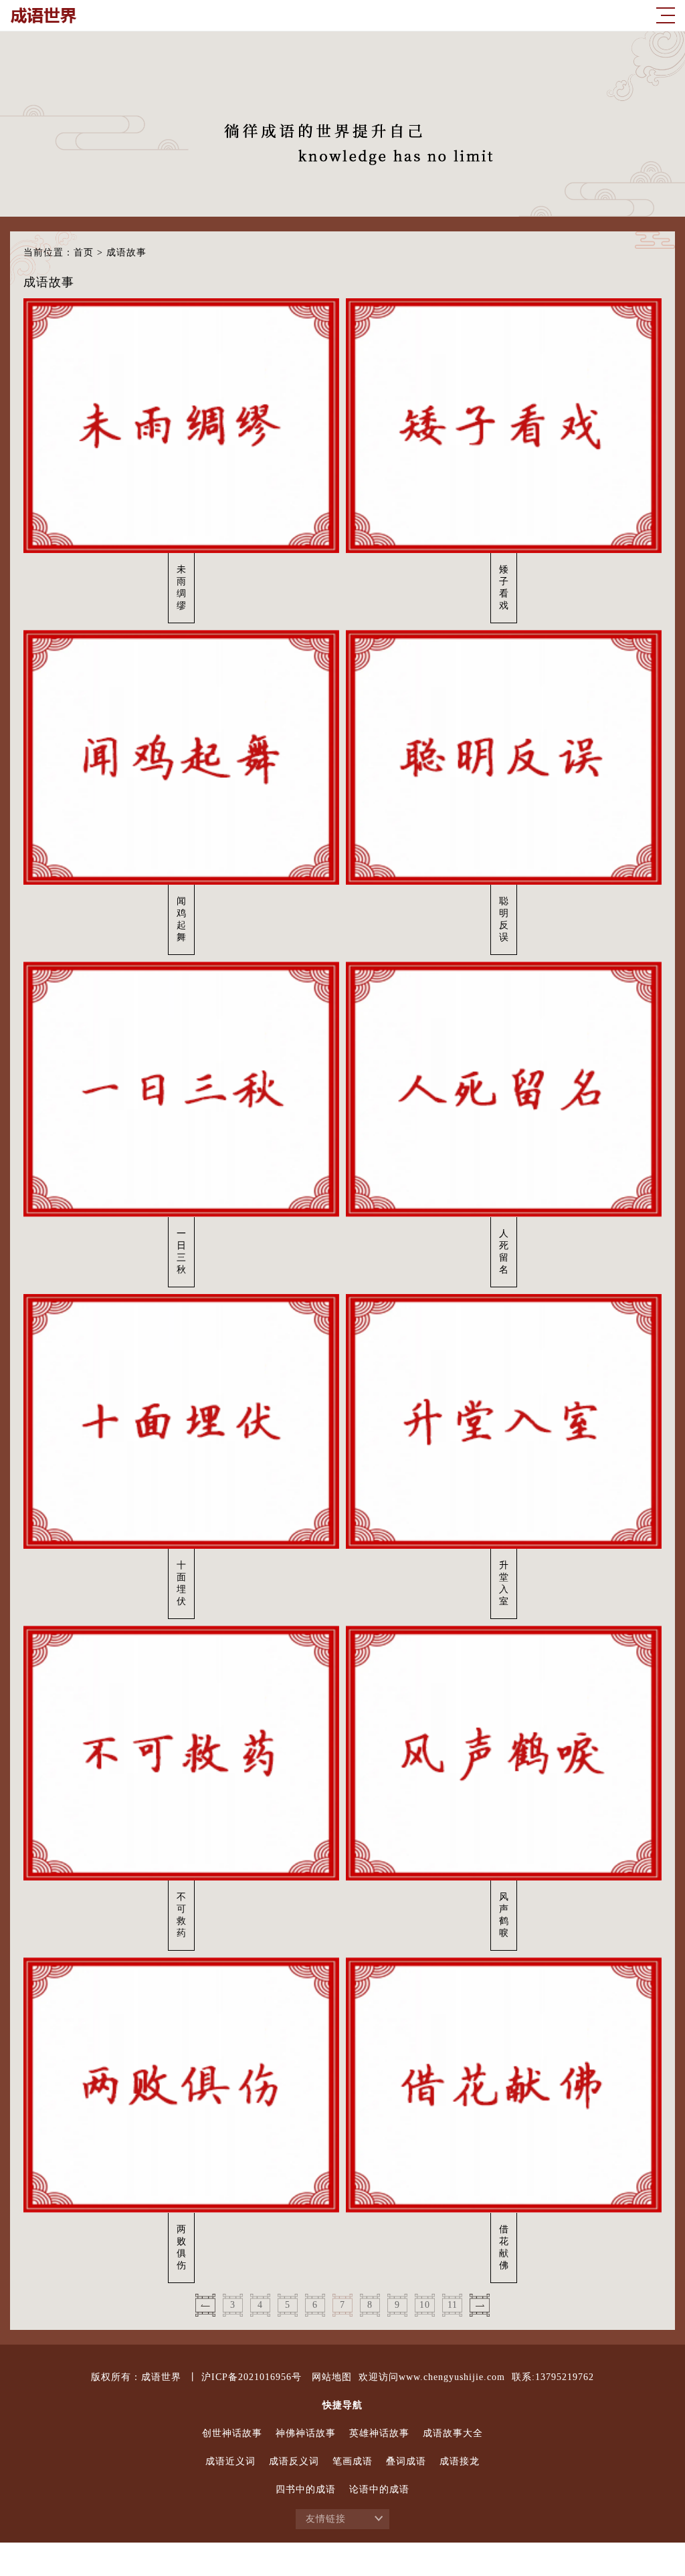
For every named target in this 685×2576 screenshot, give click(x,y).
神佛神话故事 (306, 2433)
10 (425, 2305)
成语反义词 (294, 2461)
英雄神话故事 (379, 2433)
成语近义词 (230, 2461)
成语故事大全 (453, 2433)
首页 (84, 252)
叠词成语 (406, 2461)
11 (453, 2305)
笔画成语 (353, 2461)
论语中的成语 (379, 2489)
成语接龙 (460, 2461)
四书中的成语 (306, 2489)
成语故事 (126, 252)
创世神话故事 (232, 2433)
